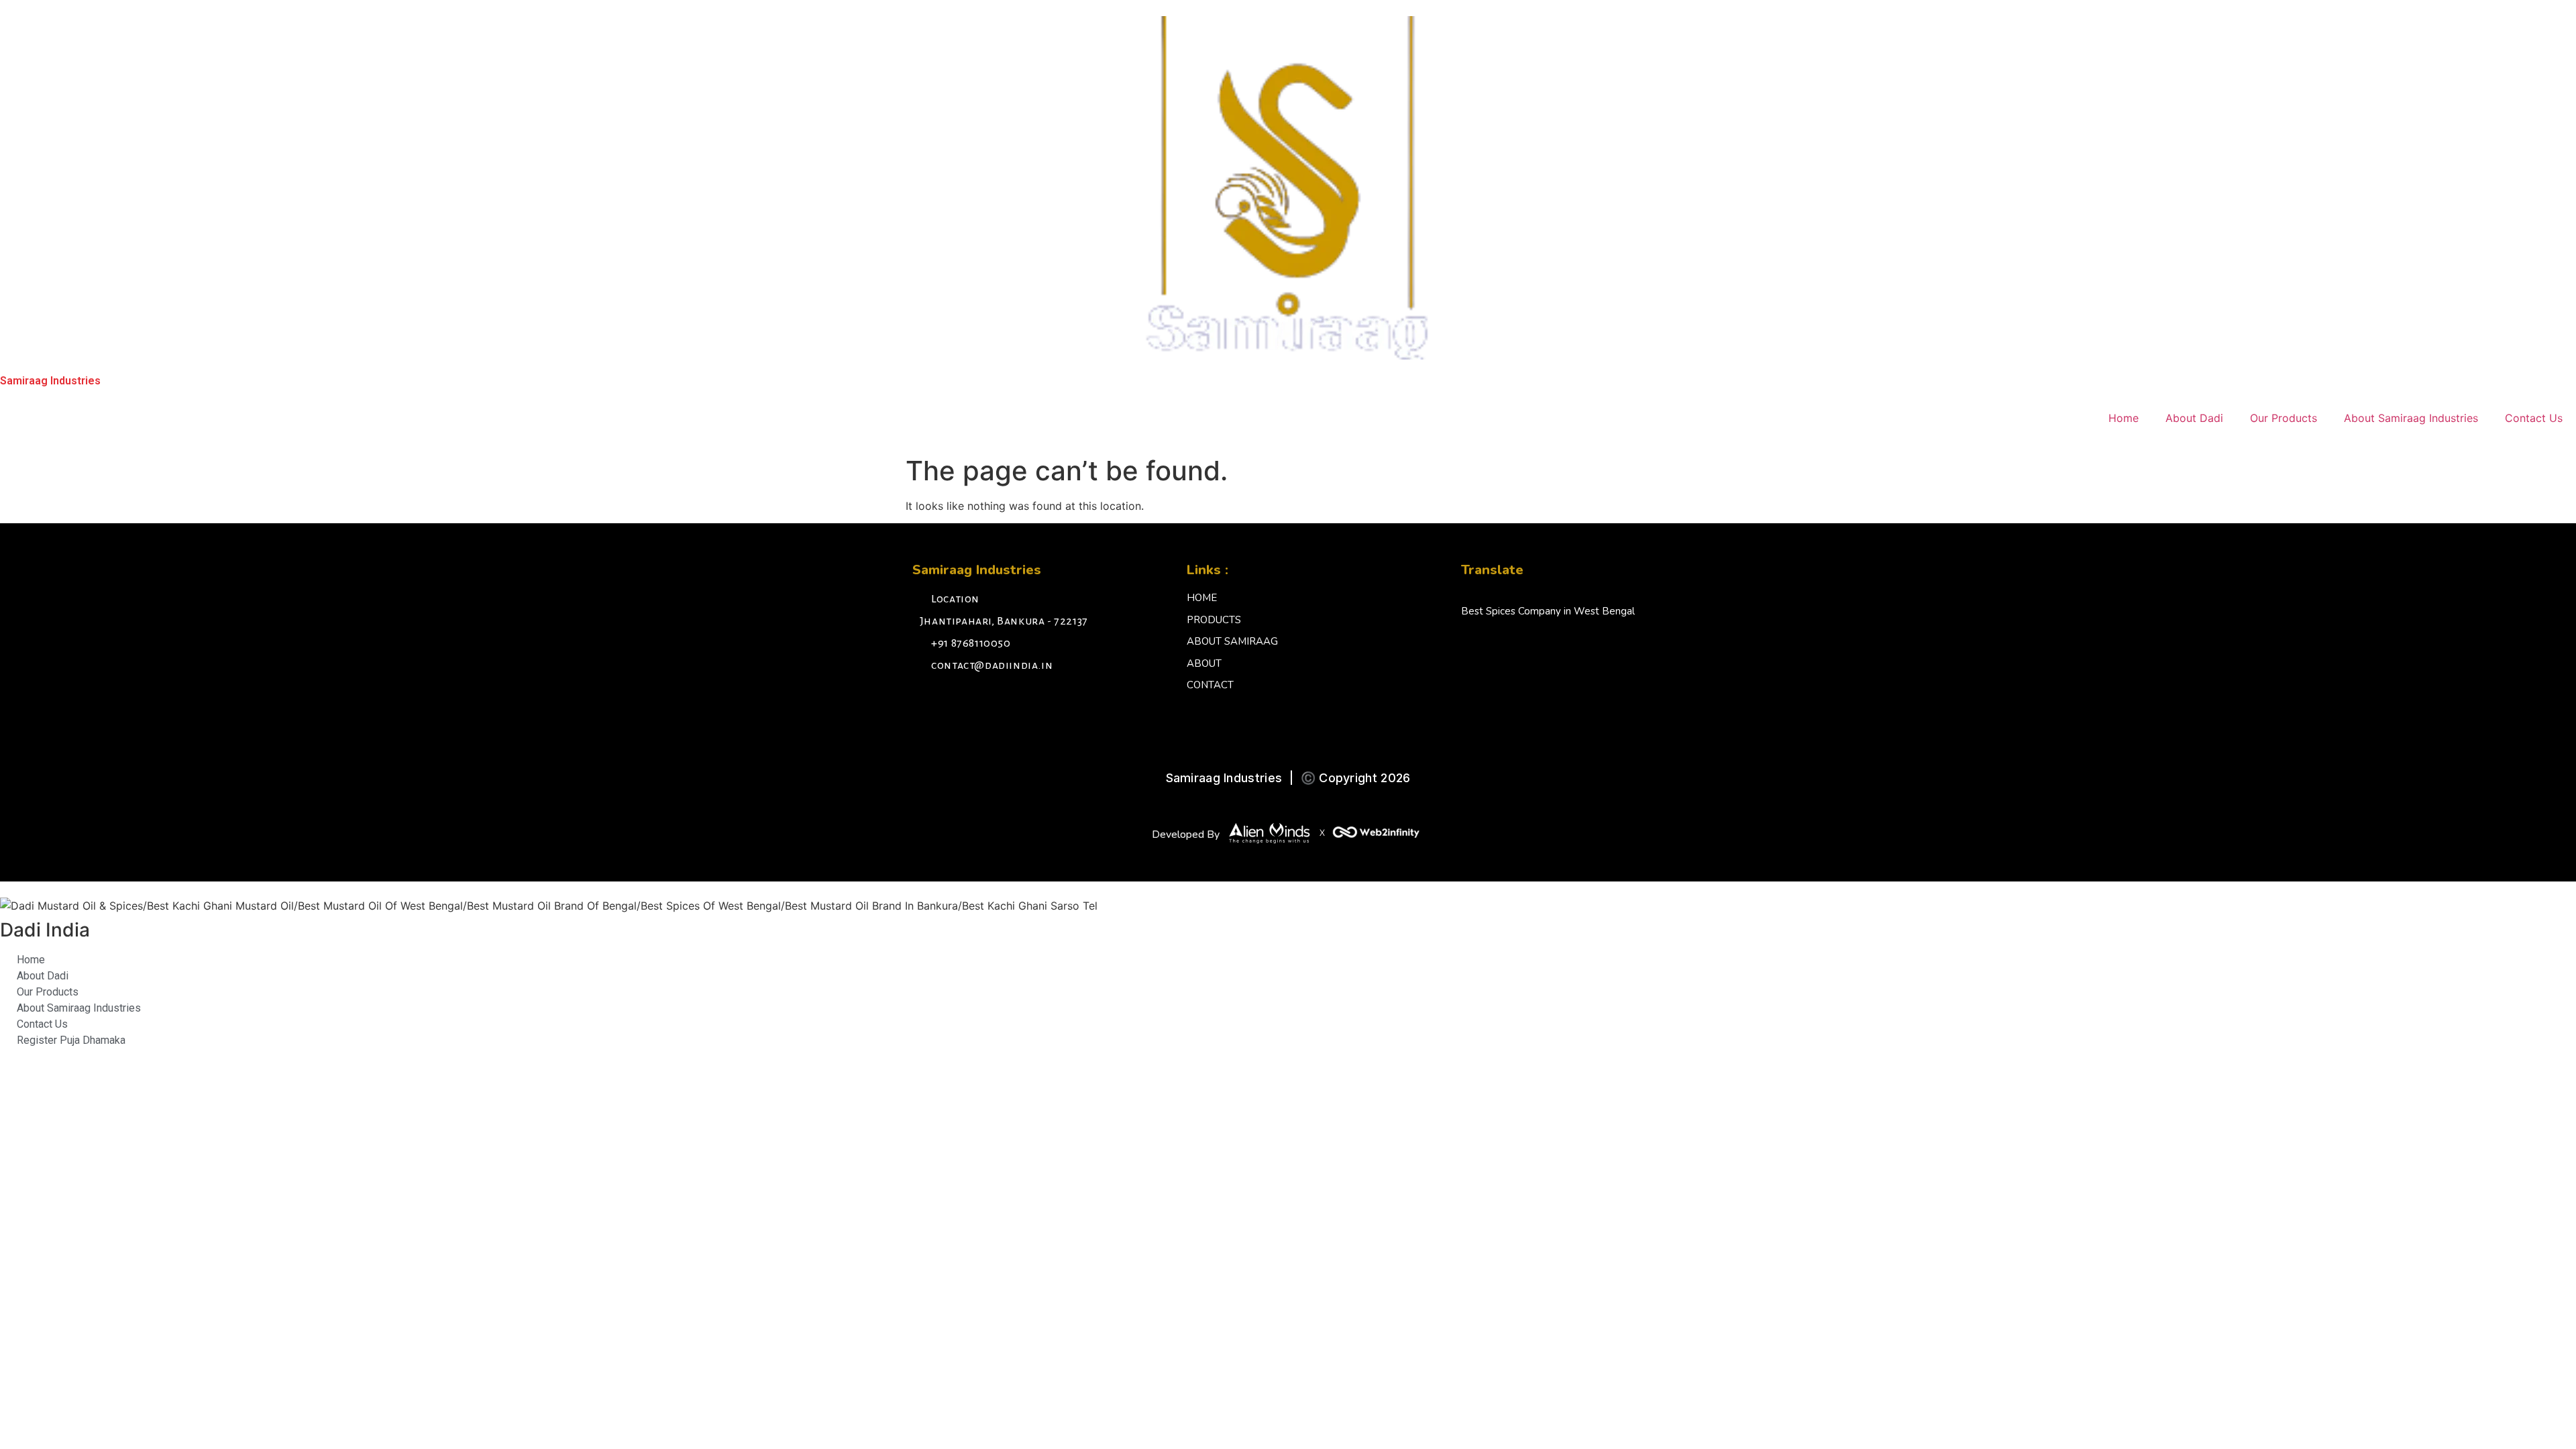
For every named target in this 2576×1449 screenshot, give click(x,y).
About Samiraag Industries (2411, 418)
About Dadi (2194, 418)
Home (2124, 418)
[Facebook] (926, 702)
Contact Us (2534, 418)
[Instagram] (956, 702)
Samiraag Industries (50, 381)
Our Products (2284, 418)
